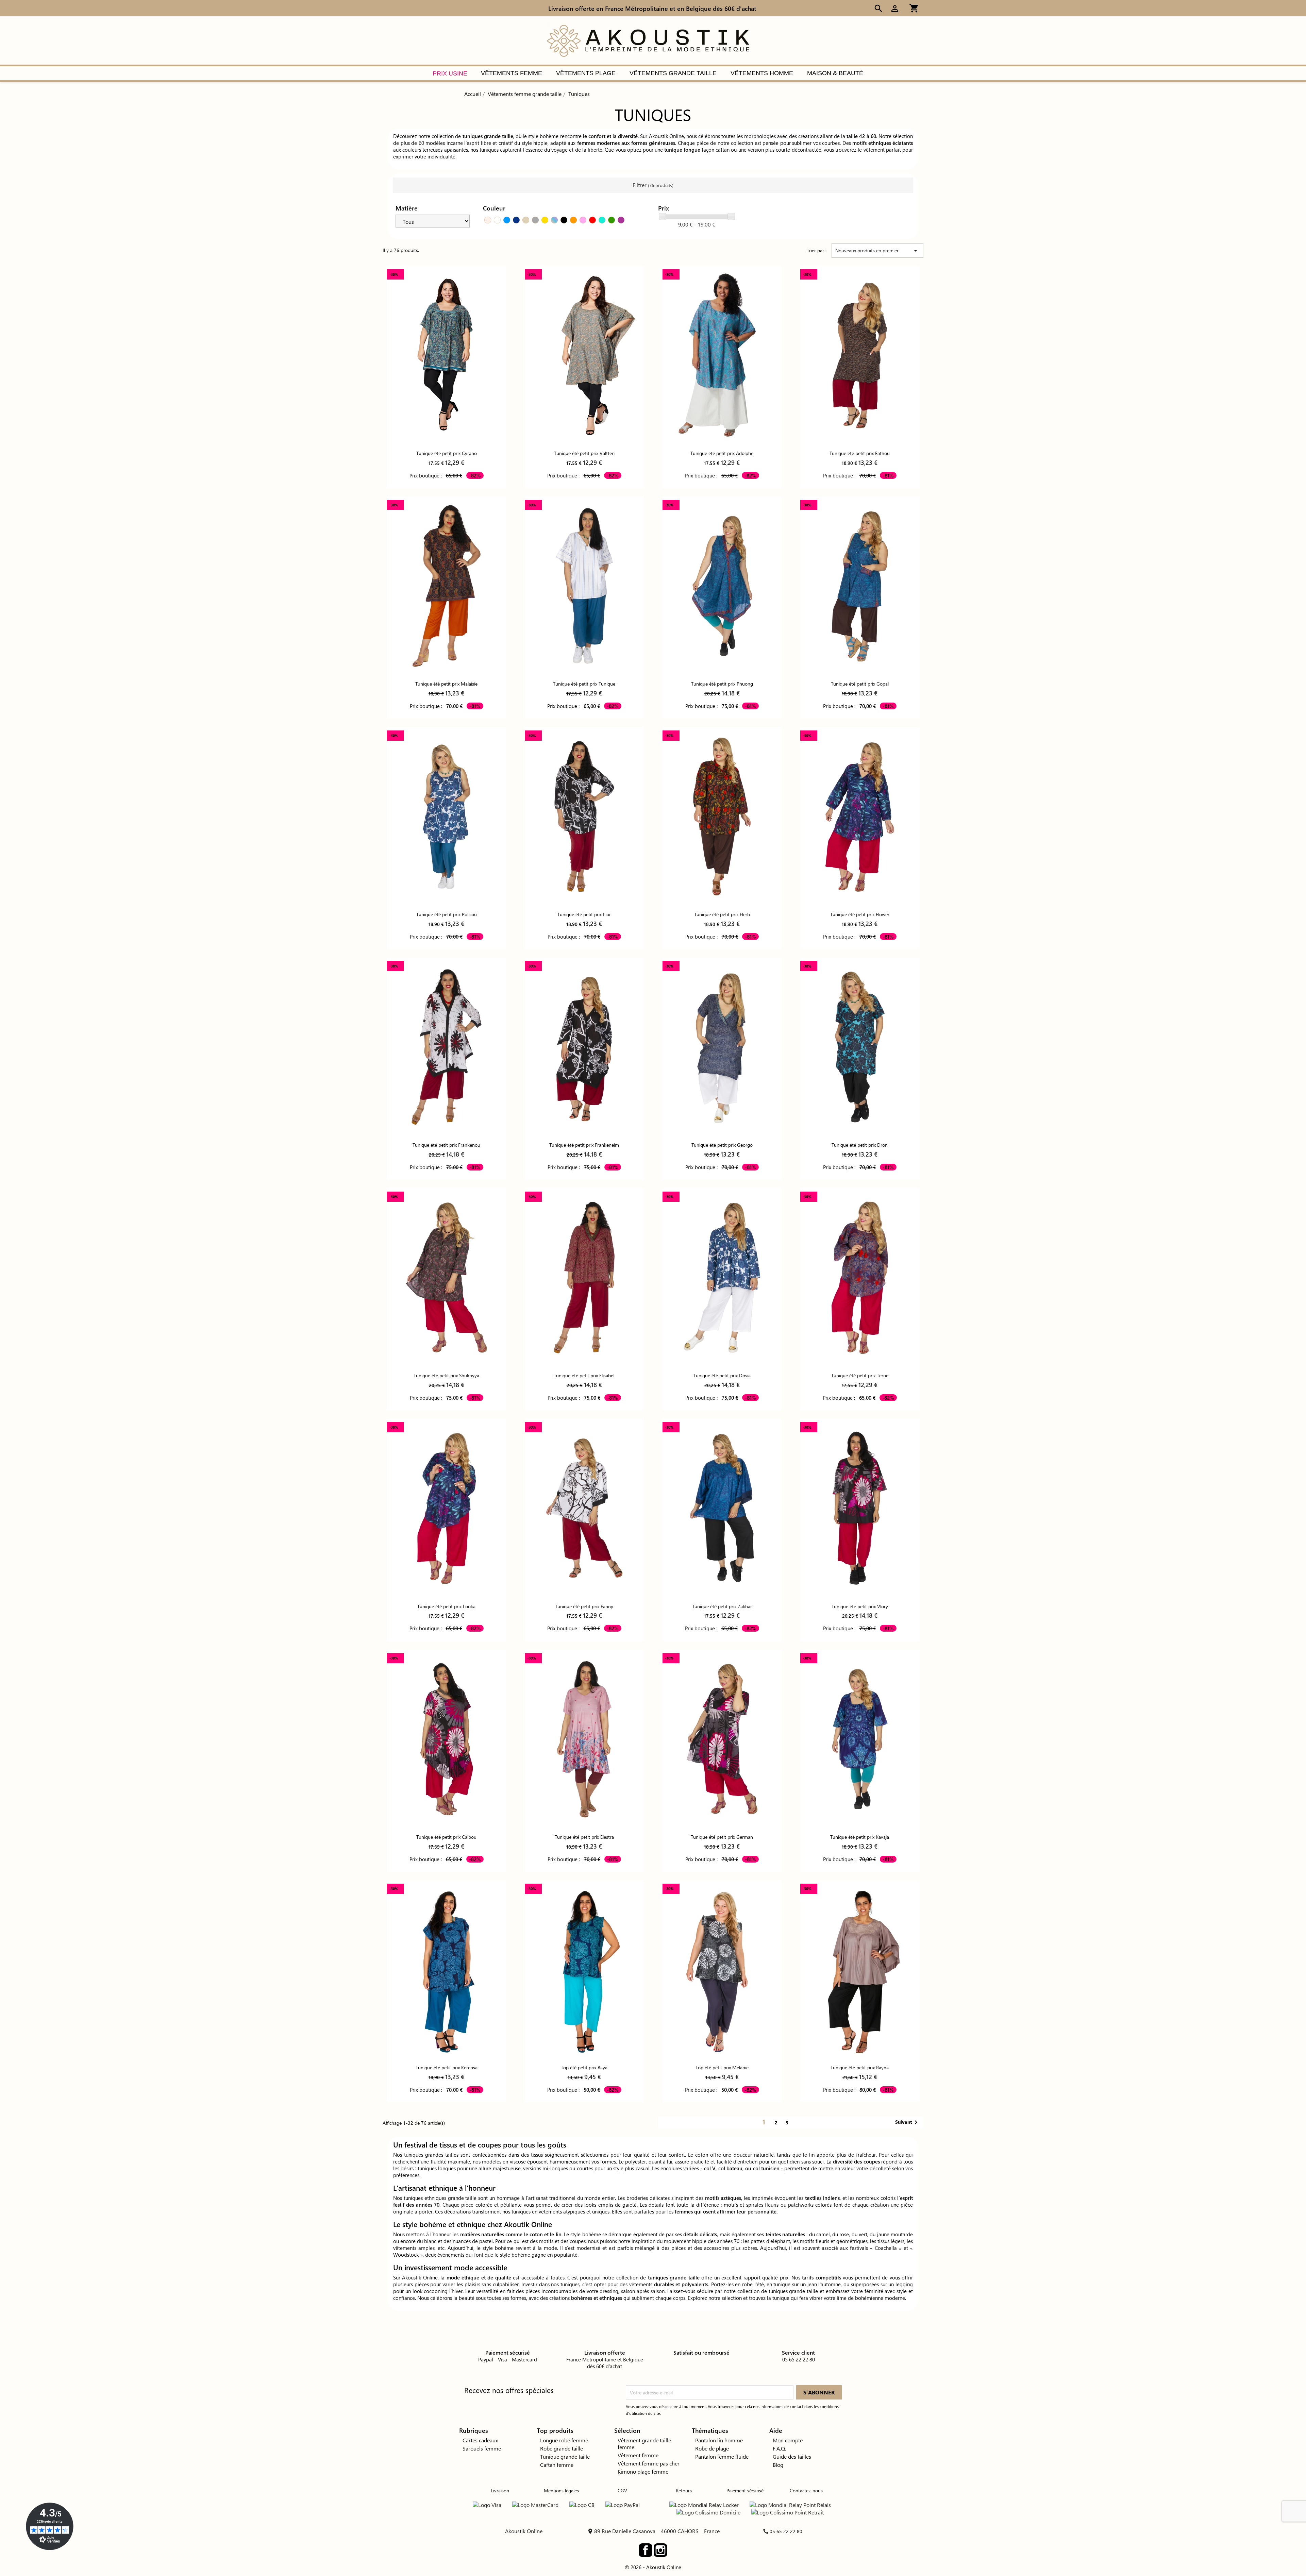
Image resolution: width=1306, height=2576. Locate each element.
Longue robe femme (564, 2440)
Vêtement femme (638, 2455)
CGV (622, 2490)
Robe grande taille (562, 2448)
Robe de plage (712, 2448)
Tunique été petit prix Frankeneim (584, 1145)
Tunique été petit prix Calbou (446, 1837)
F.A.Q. (779, 2448)
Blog (778, 2465)
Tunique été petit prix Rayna (860, 2067)
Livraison (500, 2490)
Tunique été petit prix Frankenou (446, 1145)
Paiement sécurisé (745, 2490)
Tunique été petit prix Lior (584, 914)
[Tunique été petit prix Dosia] (722, 1277)
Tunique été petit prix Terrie (860, 1375)
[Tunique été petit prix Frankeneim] (584, 1047)
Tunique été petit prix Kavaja (860, 1837)
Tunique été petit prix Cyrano (447, 453)
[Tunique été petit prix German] (722, 1739)
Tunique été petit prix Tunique (584, 684)
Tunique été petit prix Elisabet (584, 1375)
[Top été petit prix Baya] (584, 1969)
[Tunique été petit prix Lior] (584, 816)
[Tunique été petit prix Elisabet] (584, 1277)
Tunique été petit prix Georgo (722, 1145)
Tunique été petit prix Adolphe (722, 453)
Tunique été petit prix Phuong (722, 684)
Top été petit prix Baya (584, 2067)
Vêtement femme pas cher (649, 2463)
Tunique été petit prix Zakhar (722, 1606)
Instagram (660, 2550)
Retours (684, 2490)
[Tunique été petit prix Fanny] (584, 1508)
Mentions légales (561, 2490)
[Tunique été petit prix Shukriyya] (447, 1277)
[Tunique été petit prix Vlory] (860, 1508)
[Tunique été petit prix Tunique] (584, 586)
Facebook (646, 2550)
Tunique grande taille (565, 2456)
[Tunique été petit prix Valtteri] (584, 355)
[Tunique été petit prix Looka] (447, 1508)
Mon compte (788, 2440)
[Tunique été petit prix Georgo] (722, 1047)
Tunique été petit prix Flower (860, 914)
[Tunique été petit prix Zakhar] (722, 1508)
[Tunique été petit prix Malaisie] (447, 586)
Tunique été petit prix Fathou (860, 453)
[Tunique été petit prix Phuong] (722, 586)
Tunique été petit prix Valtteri (584, 453)
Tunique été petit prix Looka (446, 1606)
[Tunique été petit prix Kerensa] (447, 1969)
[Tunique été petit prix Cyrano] (447, 355)
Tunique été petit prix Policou (447, 914)
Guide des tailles (792, 2456)
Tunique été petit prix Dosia (722, 1375)
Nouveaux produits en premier (877, 251)
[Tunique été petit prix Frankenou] (447, 1047)
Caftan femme (557, 2465)
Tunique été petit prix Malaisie (446, 684)
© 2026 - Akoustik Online (653, 2567)
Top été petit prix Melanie (722, 2067)
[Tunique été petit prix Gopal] (860, 586)
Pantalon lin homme (719, 2440)
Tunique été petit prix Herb (722, 914)
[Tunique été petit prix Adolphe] (722, 355)
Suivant (908, 2122)
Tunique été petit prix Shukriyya (446, 1375)
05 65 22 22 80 (786, 2531)
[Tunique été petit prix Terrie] (860, 1277)
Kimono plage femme (643, 2471)
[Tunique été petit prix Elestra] (584, 1739)
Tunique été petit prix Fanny (584, 1606)
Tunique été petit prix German (722, 1837)
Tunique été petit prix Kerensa (447, 2067)
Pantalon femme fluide (722, 2456)
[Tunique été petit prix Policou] (447, 816)
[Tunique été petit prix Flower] (860, 816)
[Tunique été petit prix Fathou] (860, 355)
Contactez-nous (806, 2490)
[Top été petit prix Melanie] (722, 1969)
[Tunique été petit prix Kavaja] (860, 1739)
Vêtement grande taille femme (644, 2444)
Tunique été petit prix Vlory (860, 1606)
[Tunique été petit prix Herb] (722, 816)
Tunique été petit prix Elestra (584, 1837)
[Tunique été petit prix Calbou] (447, 1739)
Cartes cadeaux (480, 2440)
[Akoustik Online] (648, 40)
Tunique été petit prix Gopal (860, 684)
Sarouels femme (482, 2448)
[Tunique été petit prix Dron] (860, 1047)
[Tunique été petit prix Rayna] (860, 1969)
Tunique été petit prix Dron (860, 1145)
